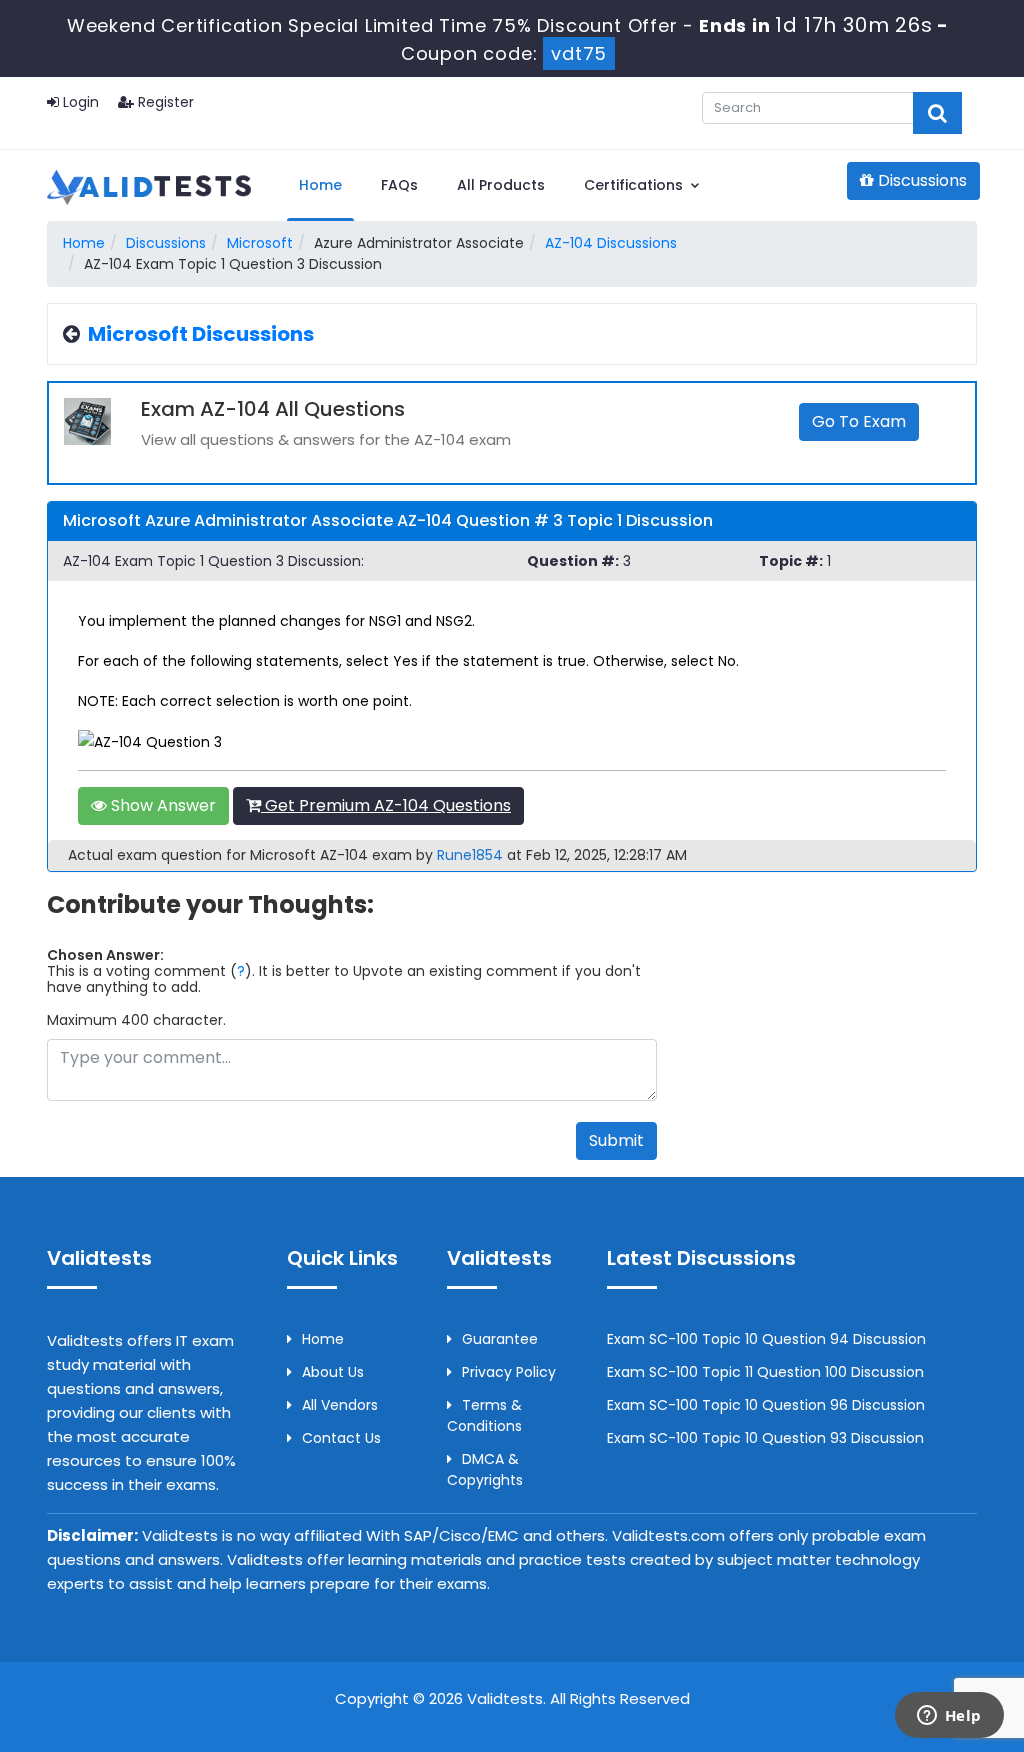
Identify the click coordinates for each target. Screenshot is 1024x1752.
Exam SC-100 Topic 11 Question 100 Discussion (765, 1372)
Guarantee (500, 1339)
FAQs (399, 185)
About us (333, 1372)
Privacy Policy (509, 1372)
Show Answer (161, 805)
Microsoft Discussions (201, 334)
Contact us (341, 1438)
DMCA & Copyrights (485, 1469)
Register (164, 102)
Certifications (635, 185)
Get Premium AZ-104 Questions (386, 805)
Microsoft (260, 243)
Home (320, 185)
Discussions (920, 180)
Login (79, 102)
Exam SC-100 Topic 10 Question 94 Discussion (766, 1339)
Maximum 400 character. (136, 1020)
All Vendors (340, 1405)
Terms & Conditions (484, 1415)
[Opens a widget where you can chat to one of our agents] (949, 1717)
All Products (501, 185)
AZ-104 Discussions (611, 243)
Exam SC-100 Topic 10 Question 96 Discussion (766, 1405)
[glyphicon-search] (937, 113)
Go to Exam (859, 421)
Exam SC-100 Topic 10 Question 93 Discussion (765, 1438)
